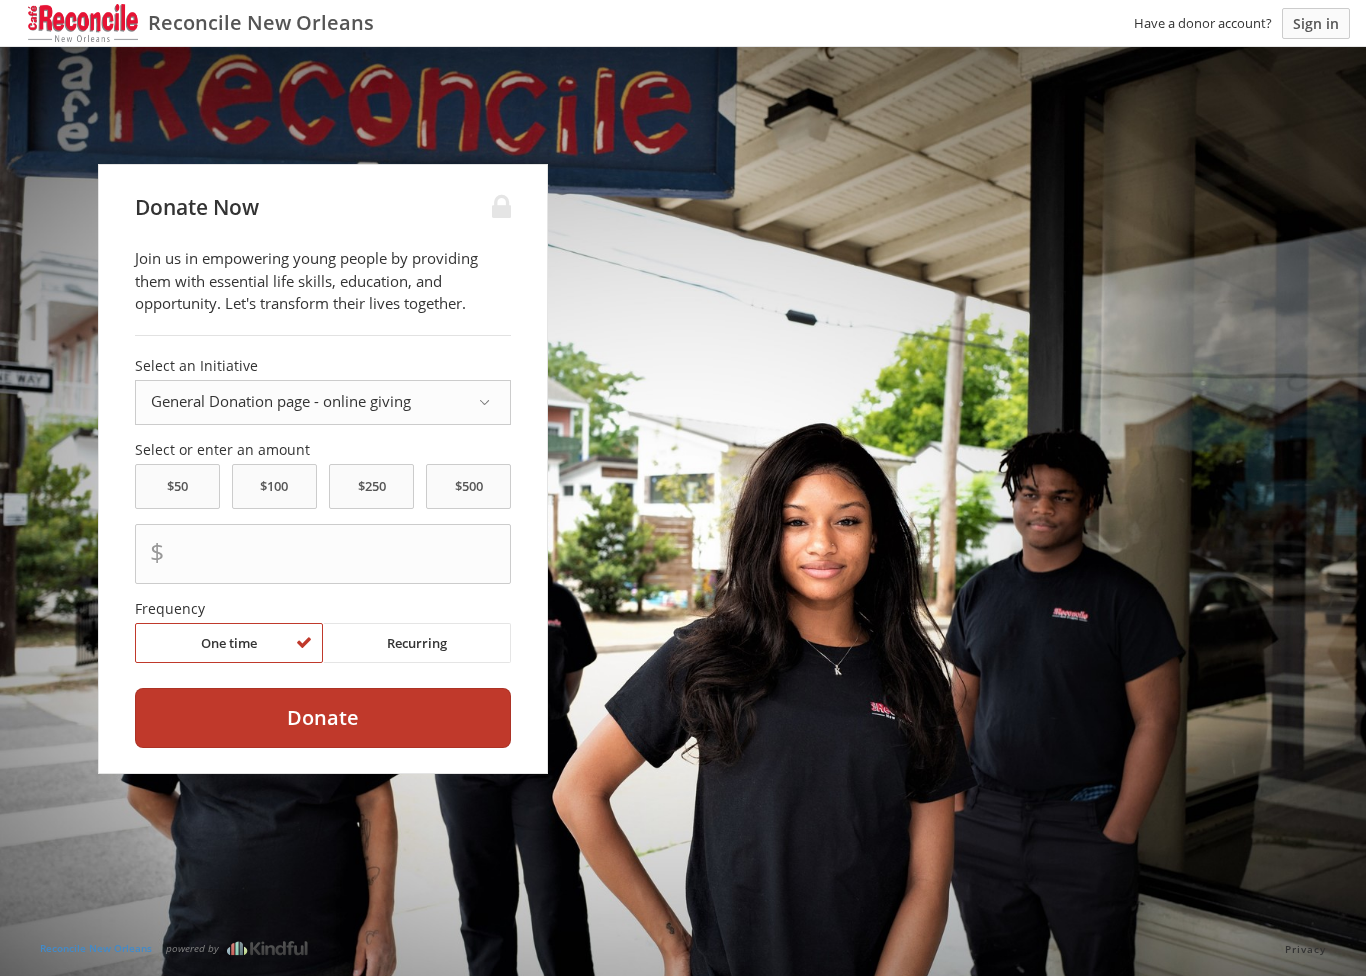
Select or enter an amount (222, 450)
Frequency (170, 609)
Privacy (1305, 949)
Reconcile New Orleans (96, 948)
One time (229, 643)
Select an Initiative (196, 366)
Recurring (417, 643)
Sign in (1316, 23)
